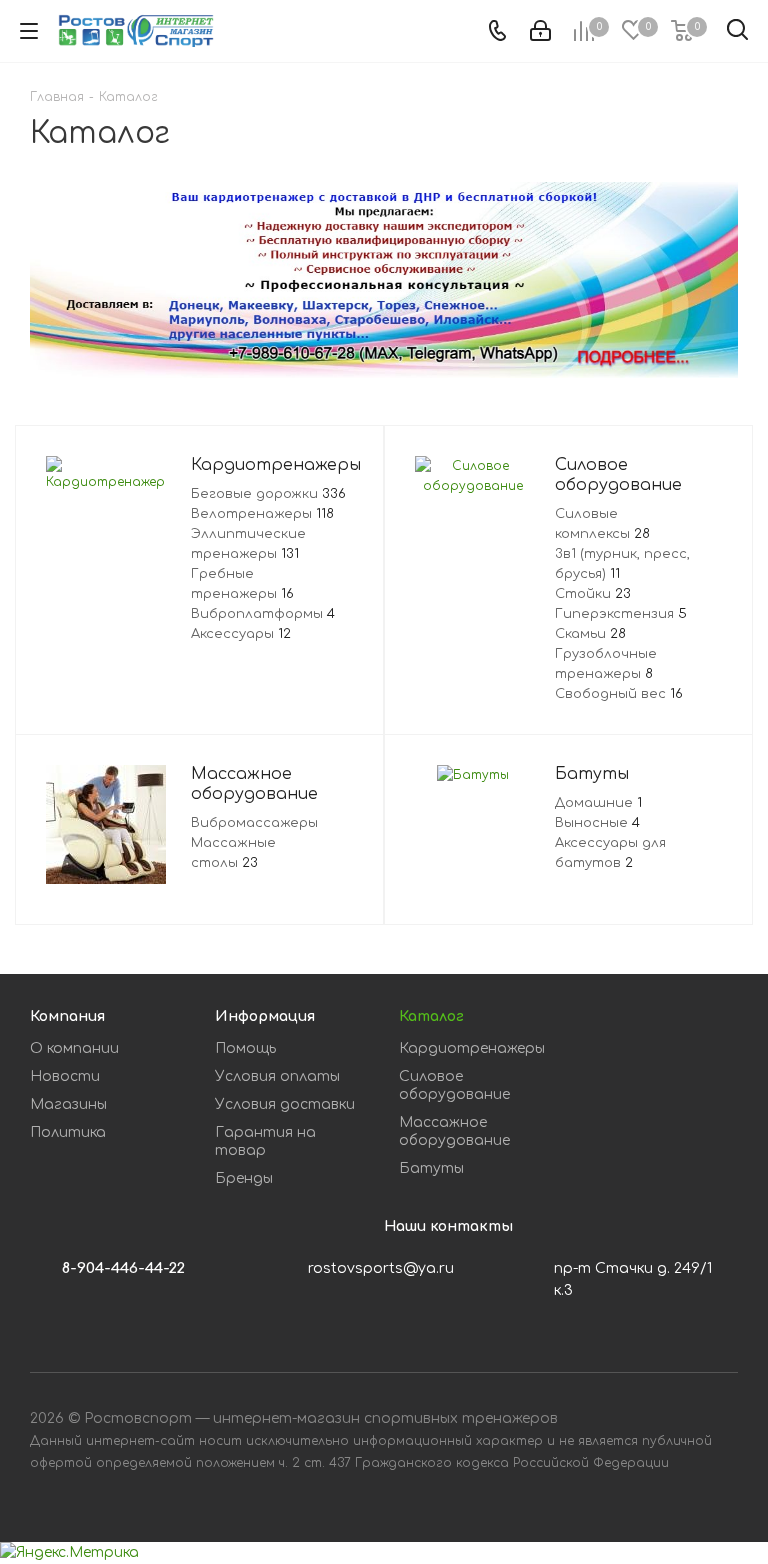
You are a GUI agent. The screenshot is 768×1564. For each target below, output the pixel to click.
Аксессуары (241, 634)
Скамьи (590, 634)
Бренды (244, 1178)
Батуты (431, 1168)
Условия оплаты (277, 1076)
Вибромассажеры (254, 823)
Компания (67, 1016)
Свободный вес (619, 694)
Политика (68, 1132)
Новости (65, 1076)
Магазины (68, 1104)
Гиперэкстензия (621, 614)
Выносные (597, 823)
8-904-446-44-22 (123, 1268)
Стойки (593, 594)
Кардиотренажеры (472, 1048)
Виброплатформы (263, 614)
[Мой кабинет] (540, 31)
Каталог (431, 1016)
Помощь (245, 1048)
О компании (74, 1048)
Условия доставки (285, 1104)
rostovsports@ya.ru (381, 1268)
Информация (265, 1016)
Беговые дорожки (268, 494)
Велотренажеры (262, 514)
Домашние (598, 803)
